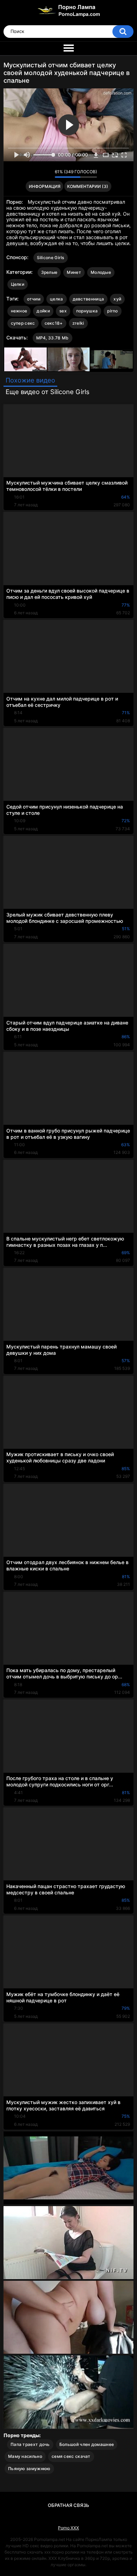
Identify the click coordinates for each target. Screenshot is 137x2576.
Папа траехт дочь (30, 2444)
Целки (18, 284)
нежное (19, 311)
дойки (43, 311)
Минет (74, 272)
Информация (45, 186)
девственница (89, 299)
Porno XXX (68, 2528)
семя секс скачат (71, 2456)
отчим (34, 299)
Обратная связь (68, 2505)
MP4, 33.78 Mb (53, 338)
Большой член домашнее (87, 2444)
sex (63, 311)
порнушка (87, 311)
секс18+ (54, 323)
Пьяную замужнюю (29, 2469)
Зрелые (49, 272)
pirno (113, 311)
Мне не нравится (48, 174)
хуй (117, 299)
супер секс (23, 323)
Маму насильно (25, 2456)
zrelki (78, 323)
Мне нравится (38, 174)
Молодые (101, 272)
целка (57, 299)
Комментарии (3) (88, 186)
